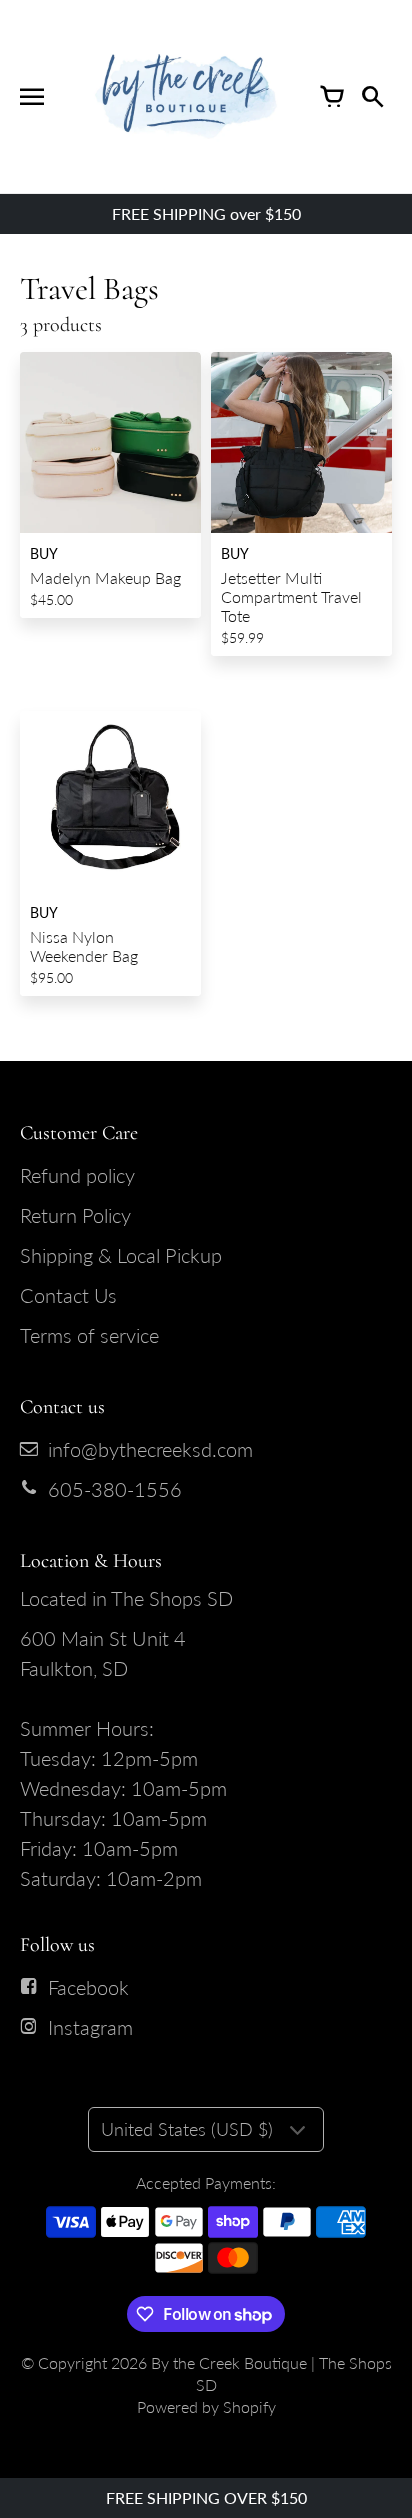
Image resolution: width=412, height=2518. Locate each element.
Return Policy (75, 1215)
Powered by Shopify (206, 2406)
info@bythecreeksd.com (150, 1449)
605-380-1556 (115, 1489)
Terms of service (89, 1335)
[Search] (372, 97)
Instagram (90, 2027)
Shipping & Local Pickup (121, 1255)
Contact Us (68, 1295)
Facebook (88, 1987)
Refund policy (77, 1175)
